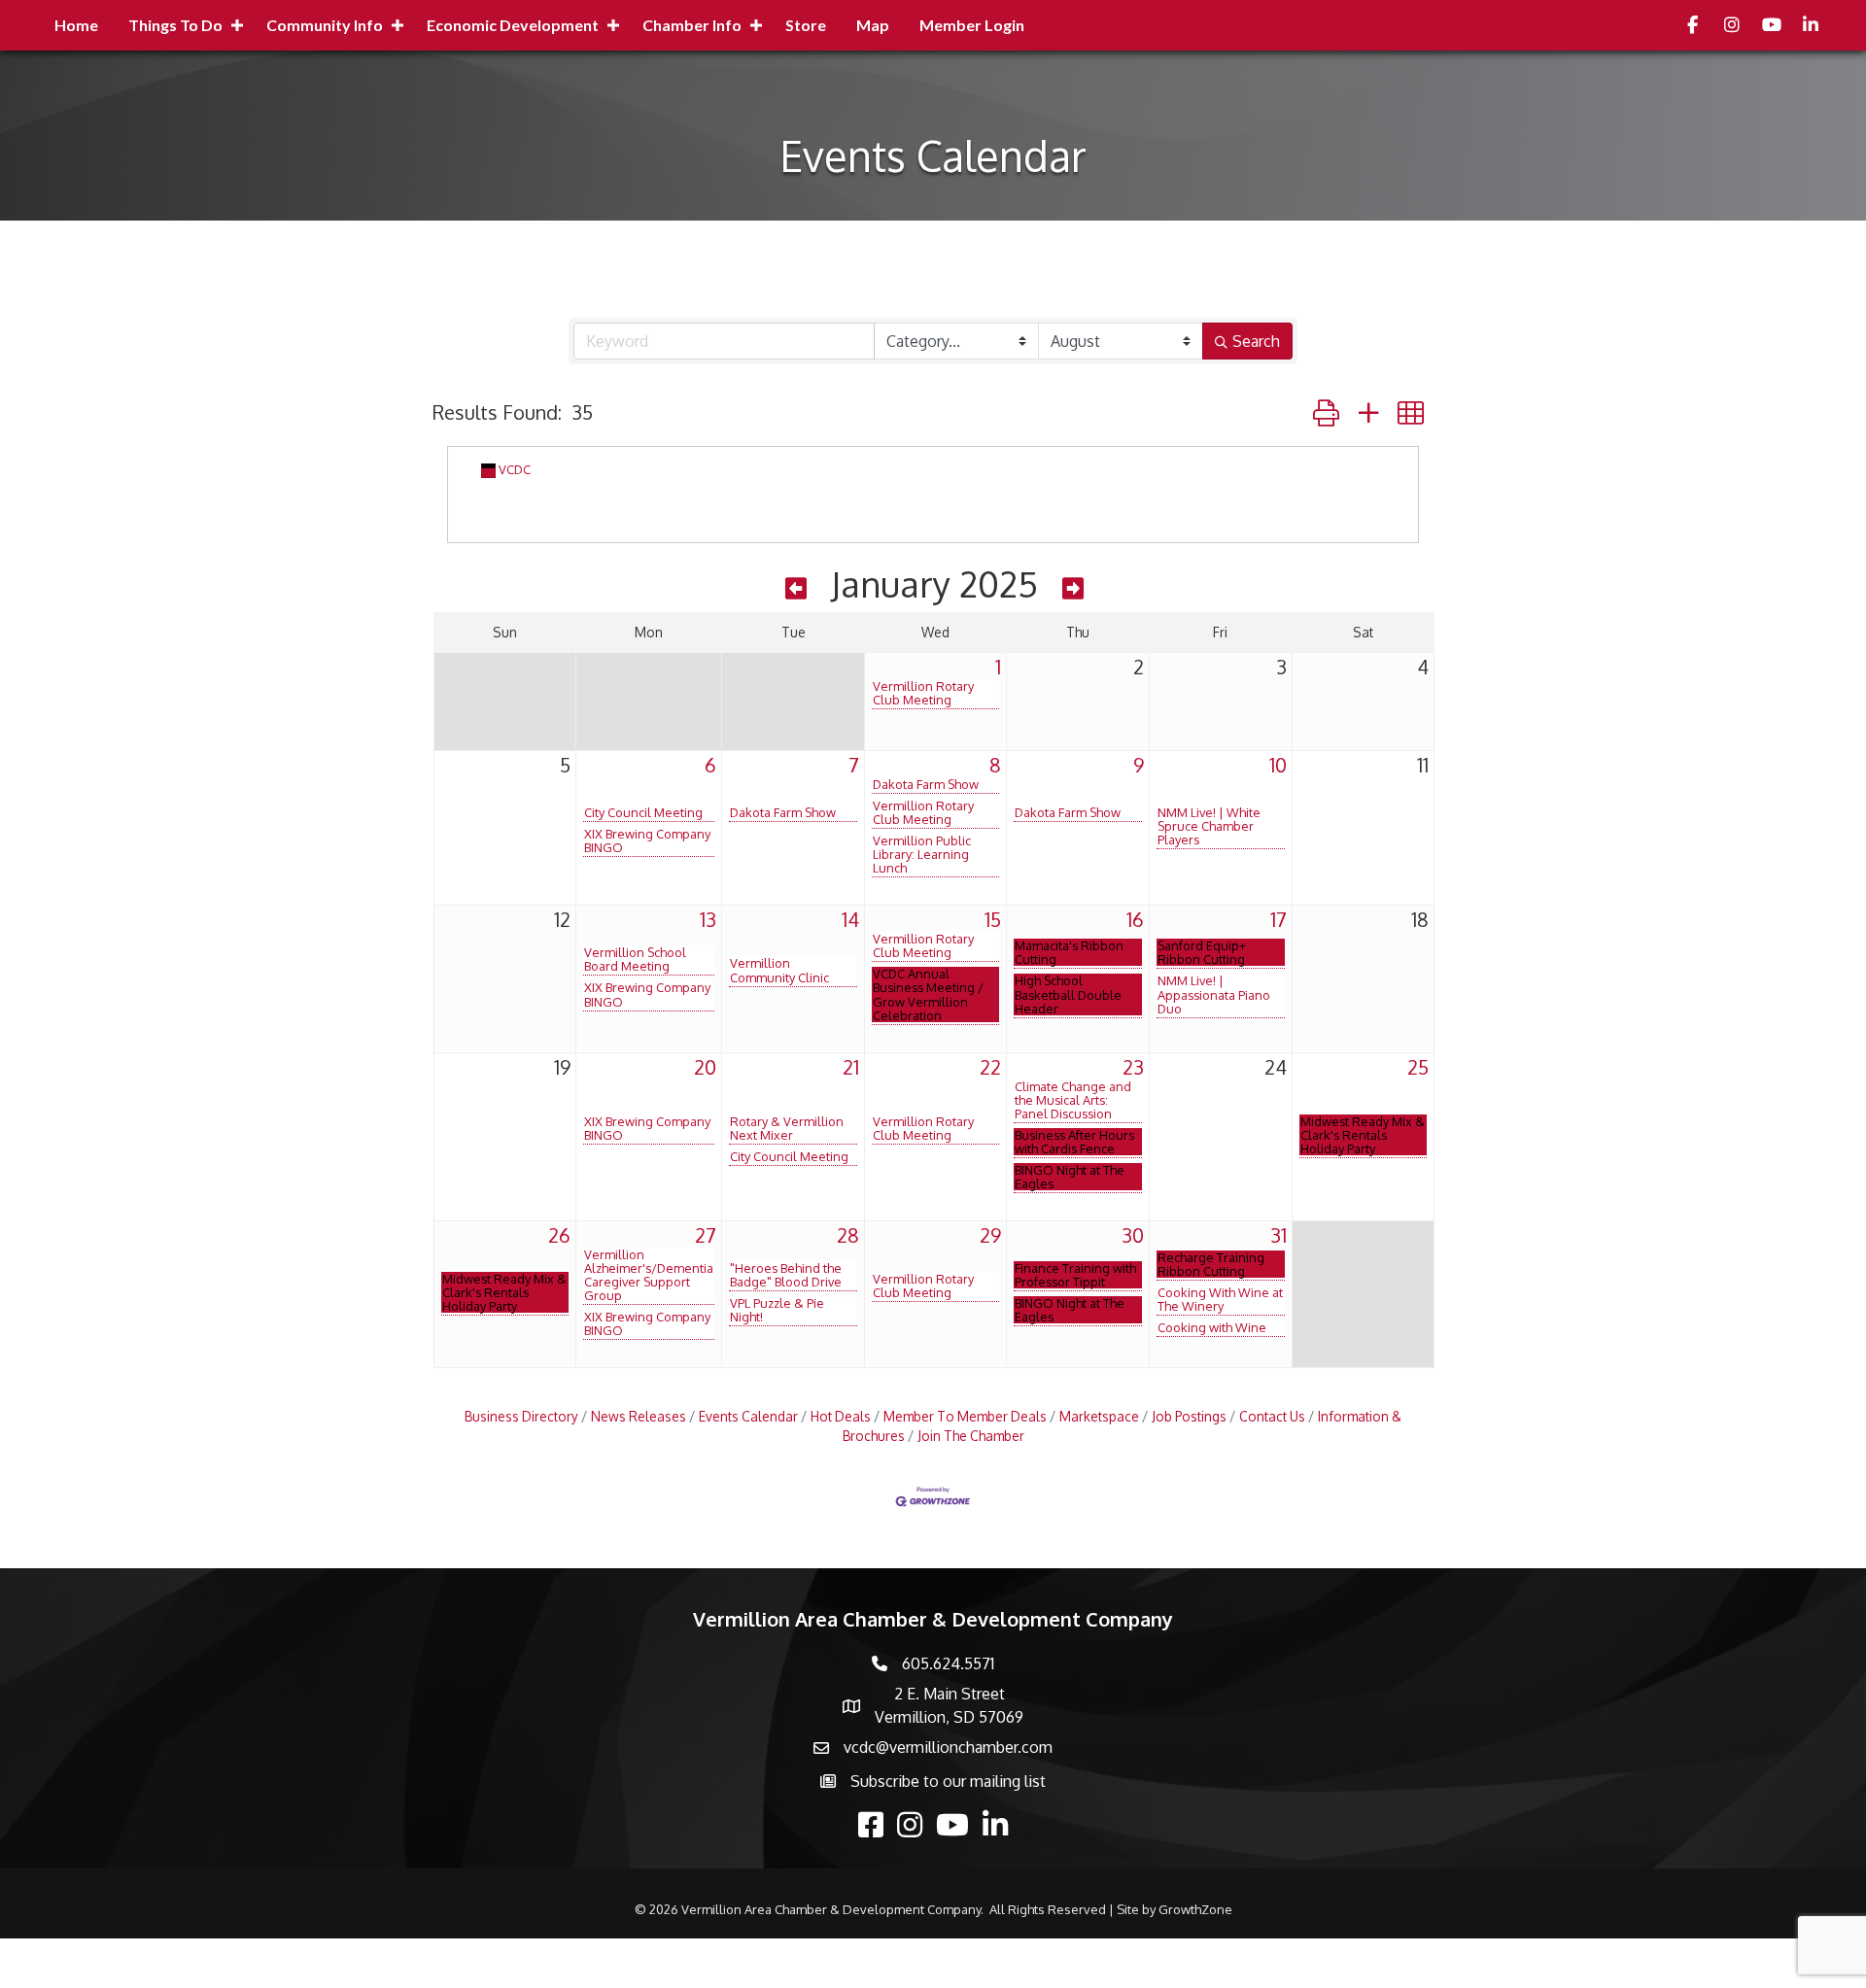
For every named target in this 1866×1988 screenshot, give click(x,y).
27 (706, 1235)
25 (1418, 1067)
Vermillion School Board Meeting (635, 959)
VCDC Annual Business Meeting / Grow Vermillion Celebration (928, 994)
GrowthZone (1195, 1909)
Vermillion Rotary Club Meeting (923, 693)
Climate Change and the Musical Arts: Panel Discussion (1073, 1100)
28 (848, 1235)
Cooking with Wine (1212, 1327)
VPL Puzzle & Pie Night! (777, 1310)
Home (76, 25)
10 (1278, 765)
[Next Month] (1073, 588)
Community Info (325, 25)
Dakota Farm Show (783, 812)
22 (990, 1067)
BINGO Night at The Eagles (1070, 1177)
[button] (1326, 412)
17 (1279, 919)
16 (1135, 919)
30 (1133, 1235)
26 (559, 1235)
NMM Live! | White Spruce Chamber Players (1209, 826)
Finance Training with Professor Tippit (1075, 1275)
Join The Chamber (971, 1436)
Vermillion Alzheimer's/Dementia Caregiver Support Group (649, 1275)
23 (1133, 1067)
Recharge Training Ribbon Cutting (1211, 1264)
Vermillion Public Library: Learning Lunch (922, 854)
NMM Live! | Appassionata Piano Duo (1214, 994)
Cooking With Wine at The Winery (1220, 1299)
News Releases (639, 1416)
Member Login (972, 25)
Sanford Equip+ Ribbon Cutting (1202, 952)
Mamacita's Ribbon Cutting (1069, 952)
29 (990, 1235)
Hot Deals (841, 1416)
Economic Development (513, 25)
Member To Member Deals (965, 1416)
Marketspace (1099, 1416)
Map (873, 25)
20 (705, 1067)
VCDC (515, 469)
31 (1279, 1235)
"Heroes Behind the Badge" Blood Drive (786, 1275)
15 (993, 919)
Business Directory (521, 1416)
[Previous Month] (796, 588)
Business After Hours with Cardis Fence (1074, 1142)
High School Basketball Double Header (1068, 994)
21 (851, 1067)
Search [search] (1256, 341)
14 (850, 919)
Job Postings (1189, 1416)
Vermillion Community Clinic (779, 970)
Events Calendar (748, 1416)
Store (806, 25)
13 (708, 919)
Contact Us (1272, 1416)
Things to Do (175, 25)
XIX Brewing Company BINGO (647, 840)
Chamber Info (692, 25)
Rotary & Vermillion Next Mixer (787, 1128)
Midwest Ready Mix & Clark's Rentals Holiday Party (1363, 1135)
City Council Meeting (643, 812)
